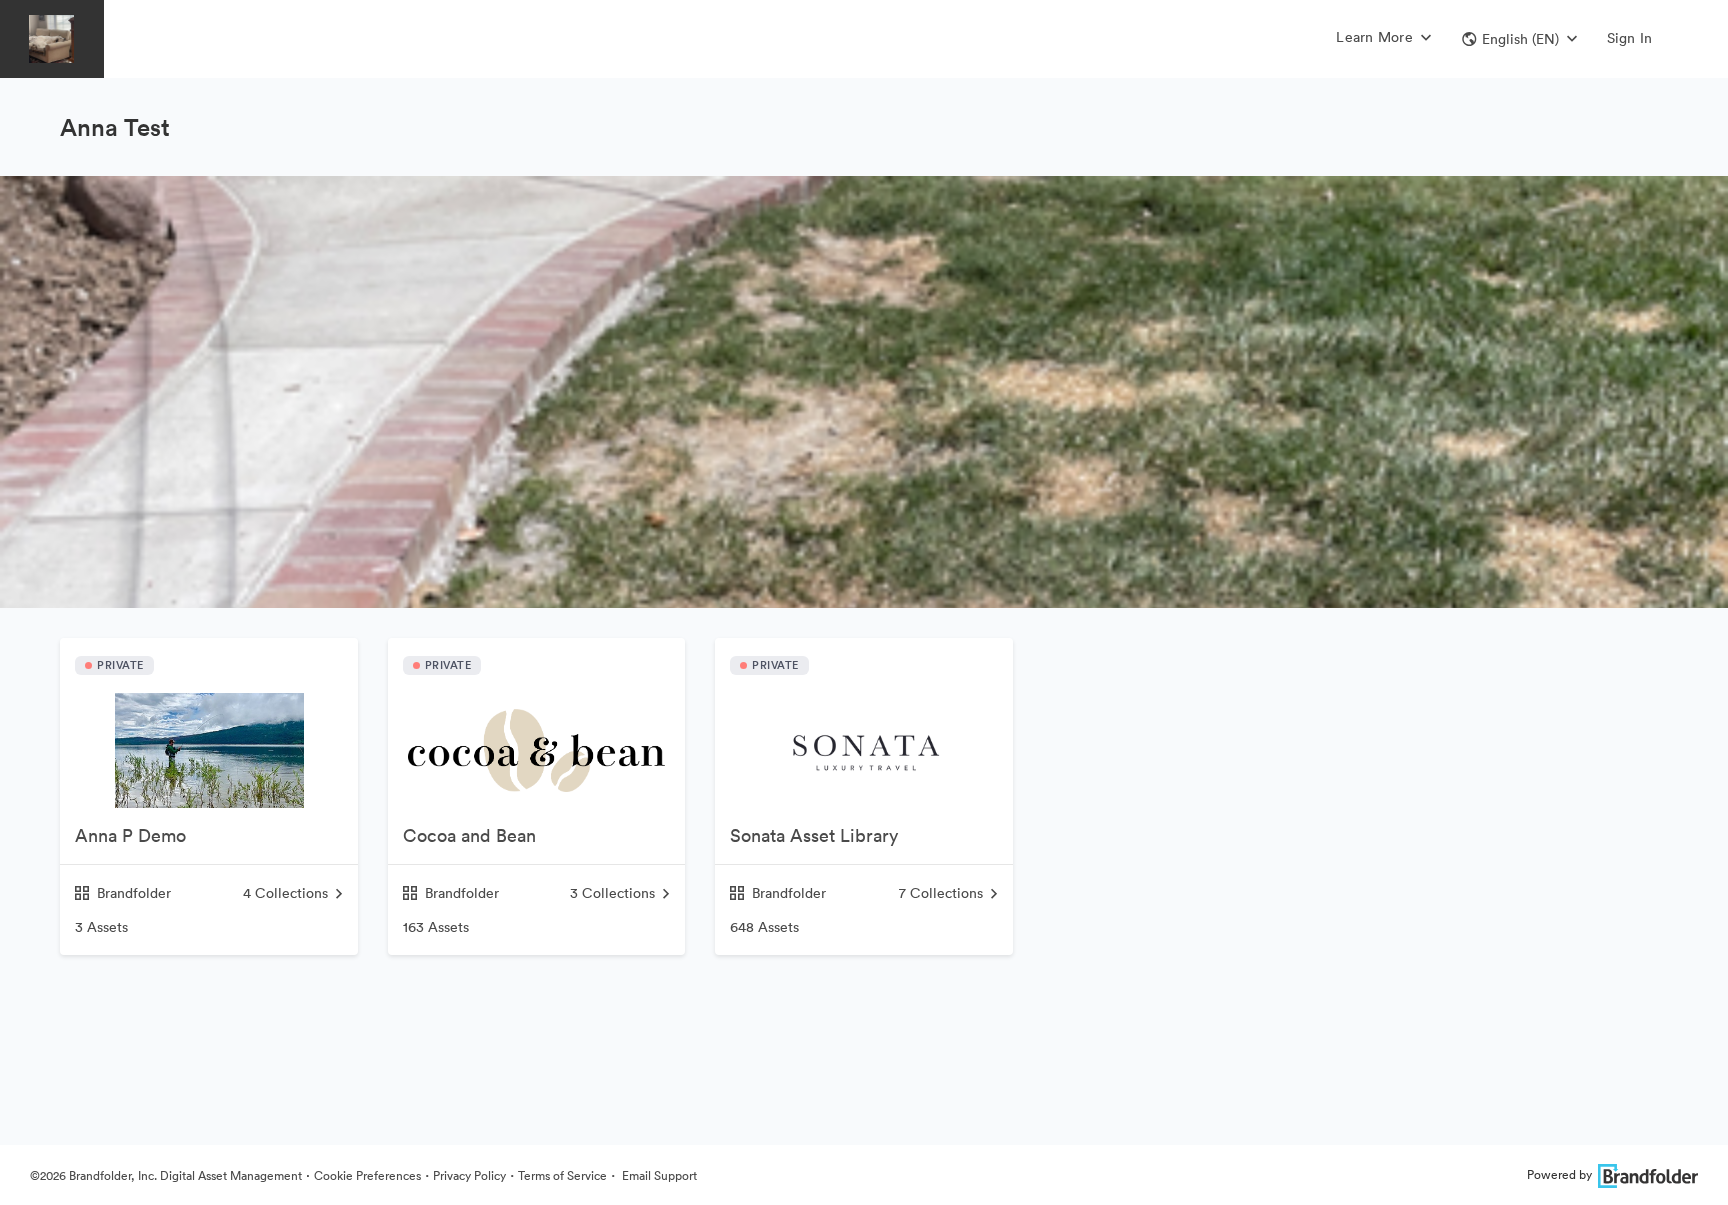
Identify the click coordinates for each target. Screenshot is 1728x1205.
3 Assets (101, 927)
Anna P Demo (130, 835)
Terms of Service (562, 1175)
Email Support (658, 1175)
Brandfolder (134, 893)
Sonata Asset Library (814, 835)
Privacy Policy (469, 1175)
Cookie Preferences (367, 1175)
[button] (1519, 39)
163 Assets (436, 927)
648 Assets (764, 927)
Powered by (1559, 1174)
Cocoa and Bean (469, 835)
